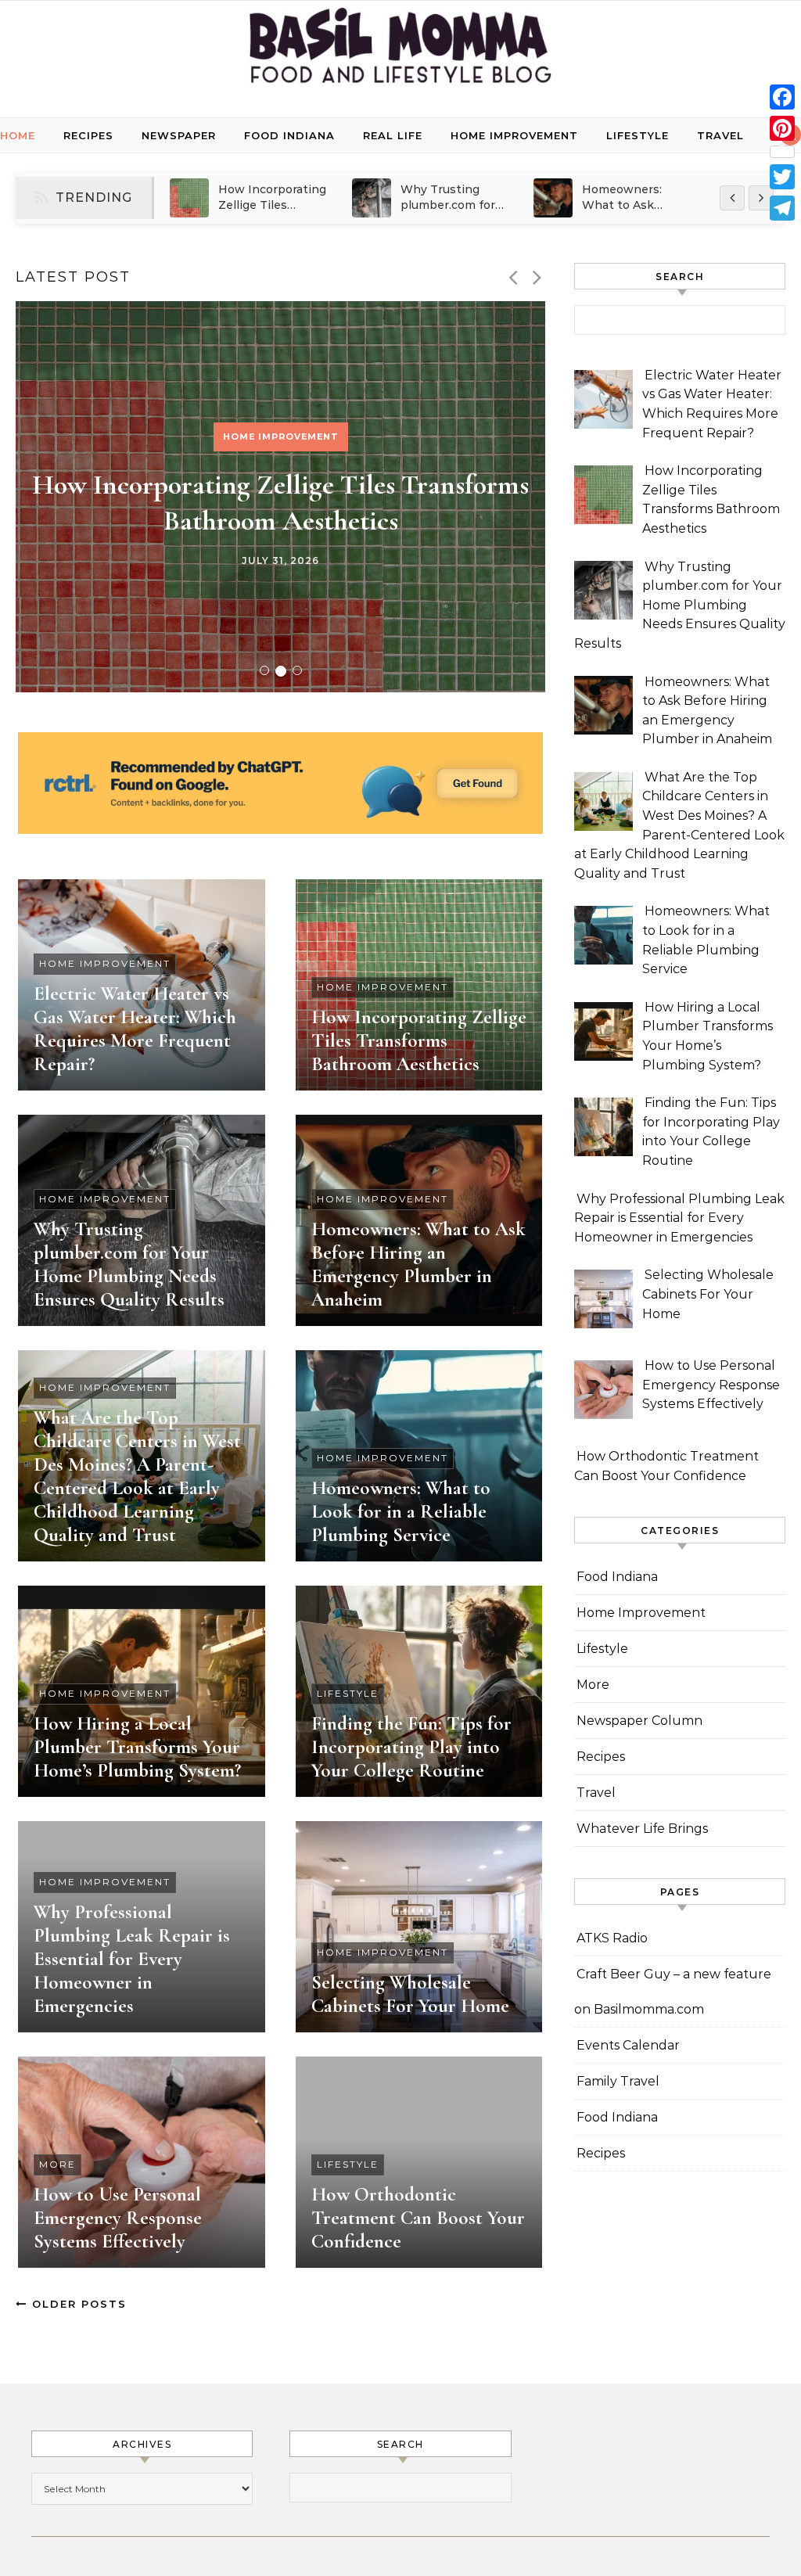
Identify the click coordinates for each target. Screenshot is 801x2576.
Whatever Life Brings (642, 1829)
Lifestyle (638, 135)
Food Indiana (289, 135)
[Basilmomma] (400, 53)
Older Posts (77, 2304)
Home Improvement (514, 135)
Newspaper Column (639, 1721)
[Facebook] (782, 97)
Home (18, 135)
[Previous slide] (513, 277)
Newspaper (179, 135)
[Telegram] (782, 208)
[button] (264, 670)
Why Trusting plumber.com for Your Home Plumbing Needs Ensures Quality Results (129, 1264)
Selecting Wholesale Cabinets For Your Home (410, 1994)
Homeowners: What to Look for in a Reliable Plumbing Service (401, 1511)
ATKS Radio (612, 1938)
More (57, 2164)
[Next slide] (537, 277)
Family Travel (618, 2081)
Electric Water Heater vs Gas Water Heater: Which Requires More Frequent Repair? (135, 1029)
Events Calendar (628, 2045)
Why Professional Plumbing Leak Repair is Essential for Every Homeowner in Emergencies (132, 1959)
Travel (720, 135)
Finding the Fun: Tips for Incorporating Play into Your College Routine (411, 1747)
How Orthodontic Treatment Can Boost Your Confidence (418, 2218)
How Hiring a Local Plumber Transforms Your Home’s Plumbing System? (137, 1747)
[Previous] (732, 198)
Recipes (88, 135)
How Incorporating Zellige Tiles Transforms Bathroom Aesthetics (419, 1040)
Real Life (393, 135)
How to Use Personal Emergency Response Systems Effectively (118, 2218)
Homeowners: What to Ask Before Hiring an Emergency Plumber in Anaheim (418, 1264)
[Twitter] (782, 177)
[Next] (761, 198)
